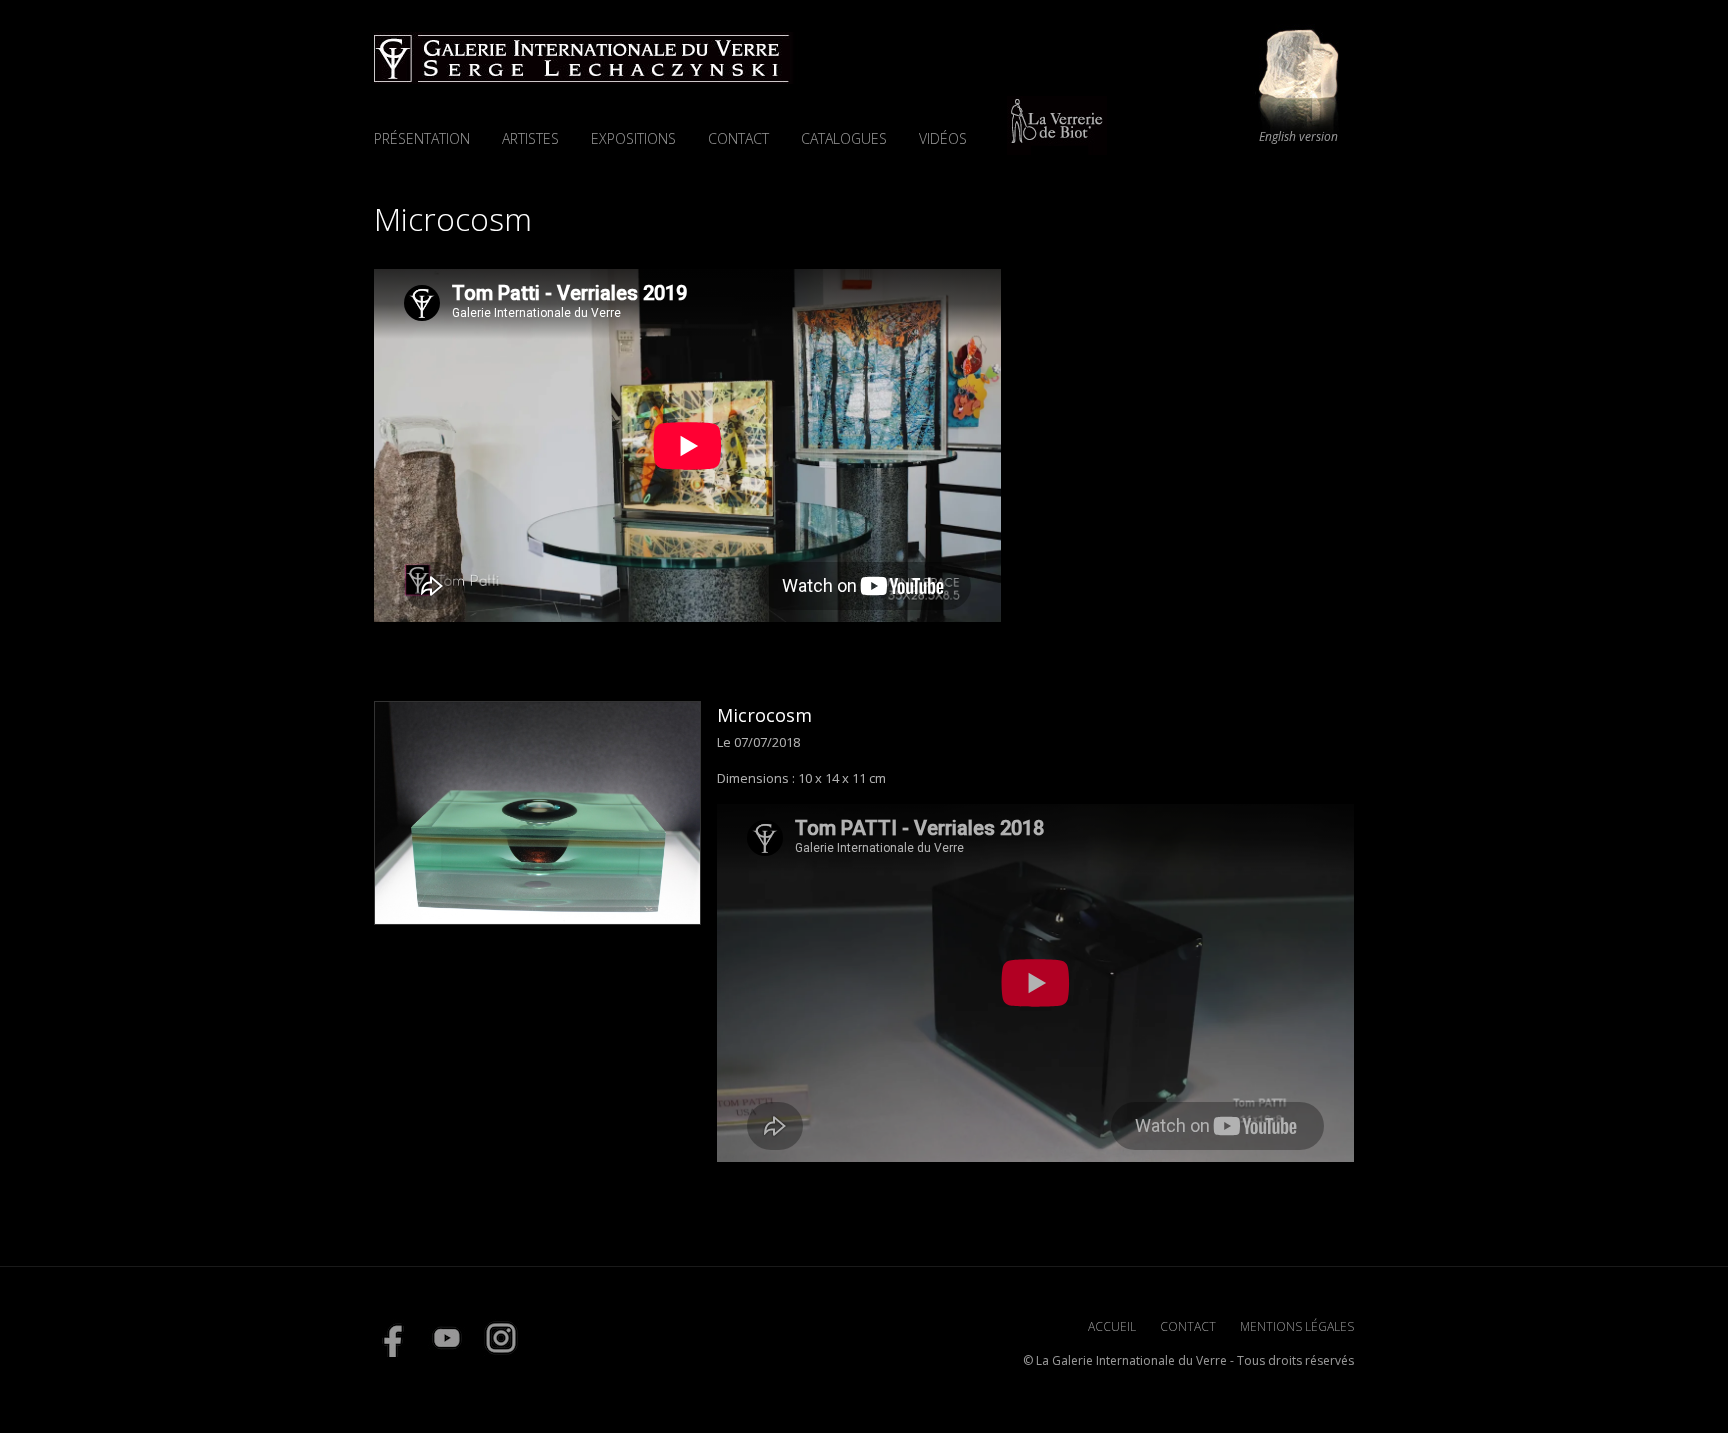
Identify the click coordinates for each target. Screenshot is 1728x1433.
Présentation (422, 138)
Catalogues (844, 138)
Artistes (530, 138)
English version (1298, 137)
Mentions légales (1297, 1326)
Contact (738, 138)
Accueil (1112, 1326)
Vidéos (943, 138)
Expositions (633, 138)
